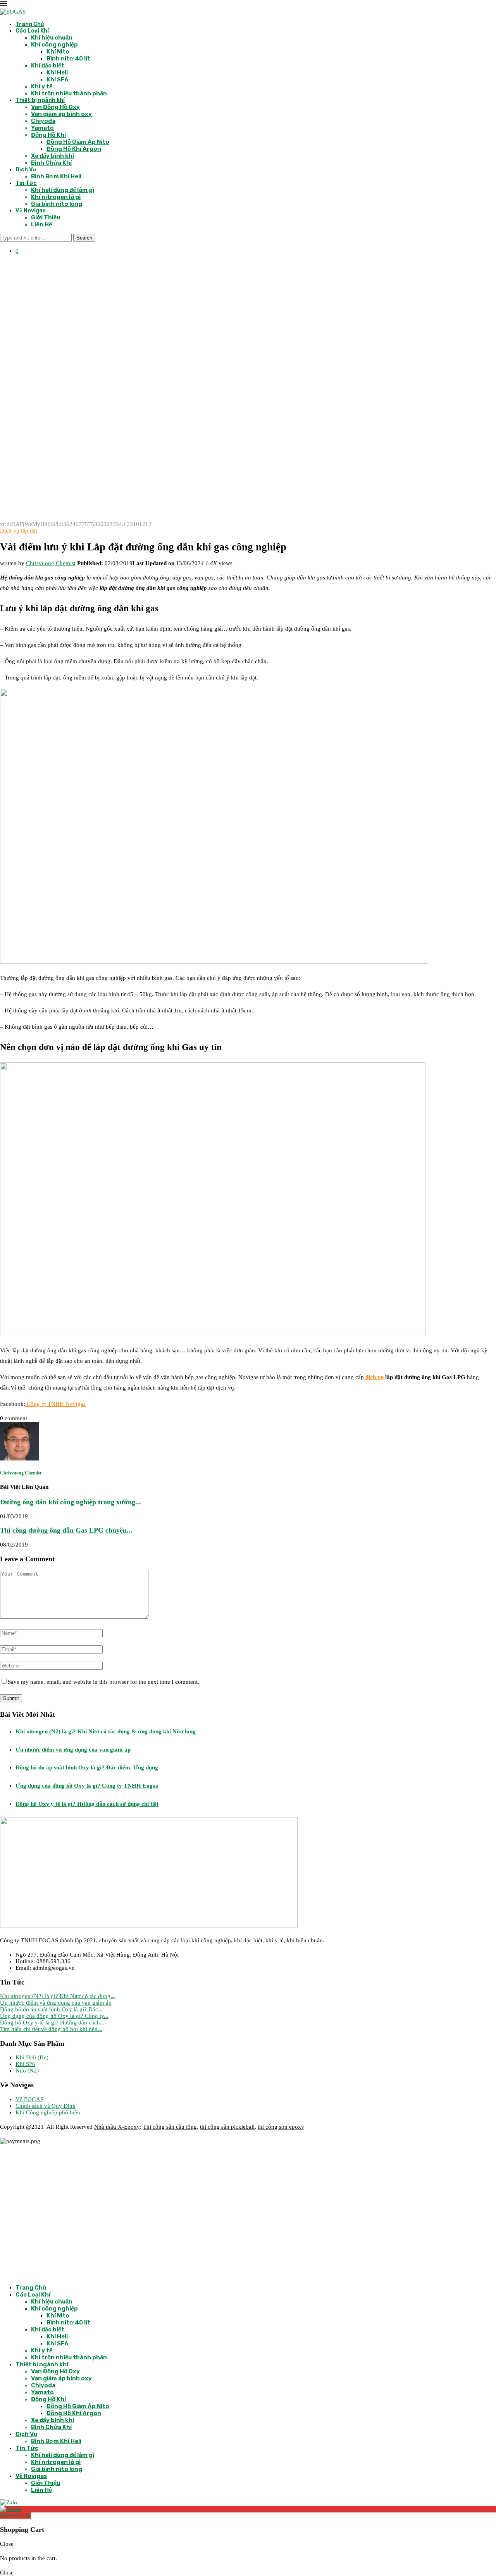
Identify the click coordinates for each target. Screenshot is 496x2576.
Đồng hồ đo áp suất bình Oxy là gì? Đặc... (51, 2009)
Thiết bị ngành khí (40, 100)
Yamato (42, 128)
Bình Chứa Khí (51, 163)
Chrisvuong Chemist (51, 563)
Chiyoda (43, 121)
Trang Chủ (30, 24)
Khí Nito (58, 52)
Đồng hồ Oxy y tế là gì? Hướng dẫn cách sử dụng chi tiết (87, 1804)
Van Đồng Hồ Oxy (55, 107)
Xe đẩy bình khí (53, 156)
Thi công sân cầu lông (170, 2127)
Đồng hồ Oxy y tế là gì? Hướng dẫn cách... (52, 2023)
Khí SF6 (57, 79)
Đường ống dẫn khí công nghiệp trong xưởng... (71, 1502)
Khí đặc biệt (48, 66)
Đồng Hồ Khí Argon (74, 149)
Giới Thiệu (46, 217)
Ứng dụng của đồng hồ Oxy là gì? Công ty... (54, 2016)
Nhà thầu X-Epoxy (117, 2127)
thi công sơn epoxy (281, 2127)
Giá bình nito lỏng (57, 204)
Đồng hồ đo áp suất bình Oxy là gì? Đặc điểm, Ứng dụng (87, 1767)
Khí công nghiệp (54, 45)
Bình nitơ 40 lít (68, 59)
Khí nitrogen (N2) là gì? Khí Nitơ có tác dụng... (58, 1996)
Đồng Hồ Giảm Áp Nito (78, 142)
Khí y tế (42, 86)
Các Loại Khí (32, 31)
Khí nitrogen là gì (56, 197)
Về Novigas (31, 211)
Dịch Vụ (26, 170)
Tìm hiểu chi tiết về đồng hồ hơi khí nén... (51, 2029)
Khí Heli (57, 72)
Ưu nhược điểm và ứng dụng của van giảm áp (73, 1750)
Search (84, 238)
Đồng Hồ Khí (48, 135)
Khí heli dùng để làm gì (63, 190)
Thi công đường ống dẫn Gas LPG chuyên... (66, 1530)
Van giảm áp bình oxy (61, 114)
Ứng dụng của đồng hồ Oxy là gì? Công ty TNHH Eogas (87, 1786)
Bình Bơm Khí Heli (56, 176)
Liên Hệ (41, 224)
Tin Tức (26, 183)
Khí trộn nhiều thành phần (69, 93)
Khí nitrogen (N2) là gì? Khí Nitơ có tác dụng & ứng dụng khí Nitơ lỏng (106, 1731)
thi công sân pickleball (227, 2127)
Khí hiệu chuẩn (52, 38)
